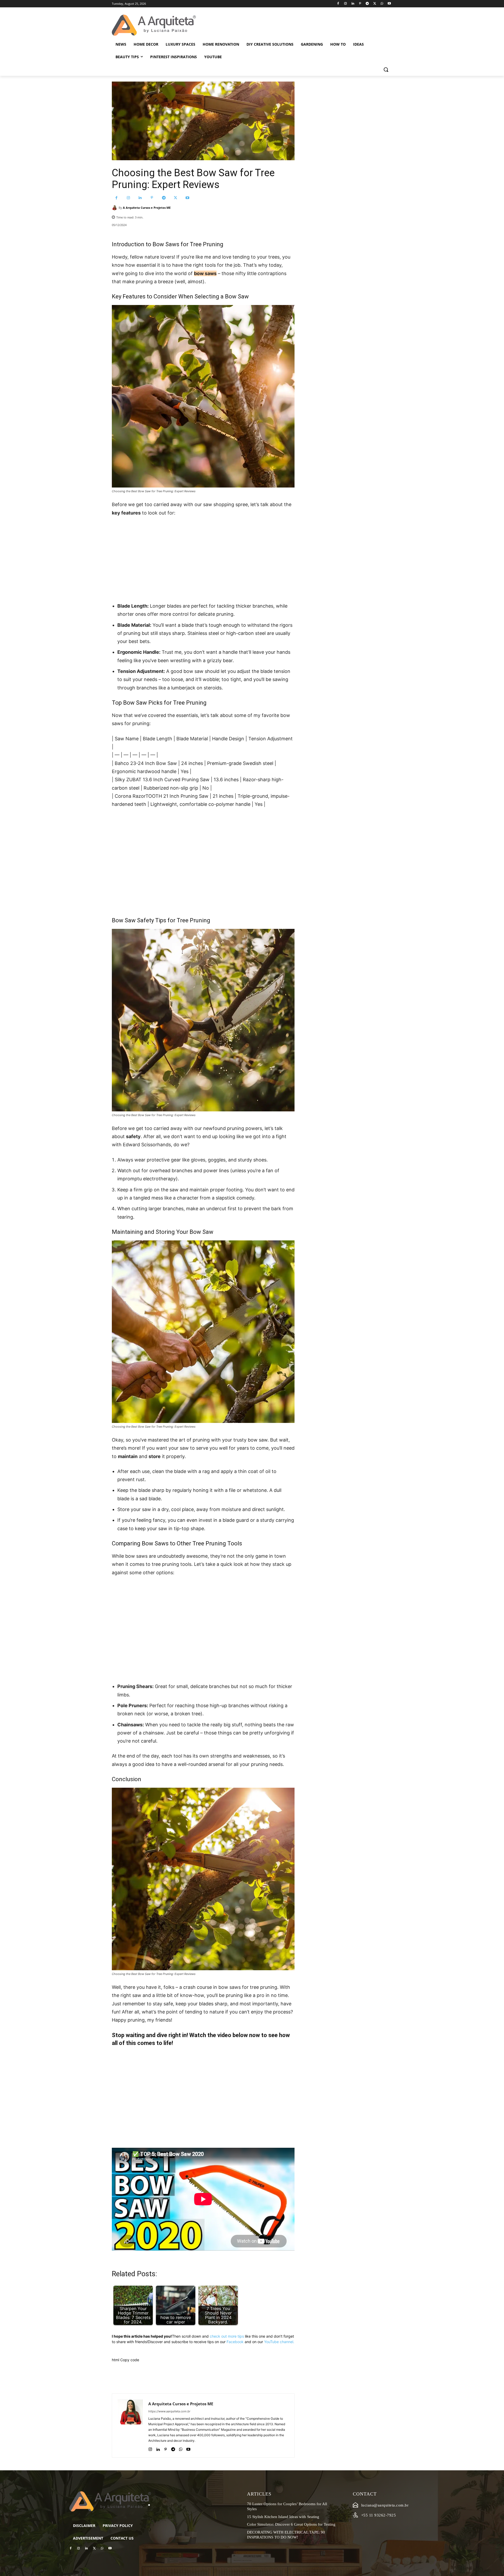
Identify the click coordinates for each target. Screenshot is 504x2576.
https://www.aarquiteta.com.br (169, 2411)
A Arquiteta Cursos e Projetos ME (147, 208)
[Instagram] (345, 4)
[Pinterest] (360, 4)
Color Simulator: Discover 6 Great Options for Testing (291, 2524)
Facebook (235, 2342)
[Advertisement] (203, 560)
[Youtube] (389, 4)
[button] (386, 69)
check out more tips (227, 2336)
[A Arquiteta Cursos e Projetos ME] (115, 208)
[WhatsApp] (382, 4)
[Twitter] (375, 4)
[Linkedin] (353, 4)
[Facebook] (338, 4)
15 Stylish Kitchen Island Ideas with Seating (283, 2517)
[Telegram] (367, 4)
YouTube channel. (279, 2342)
